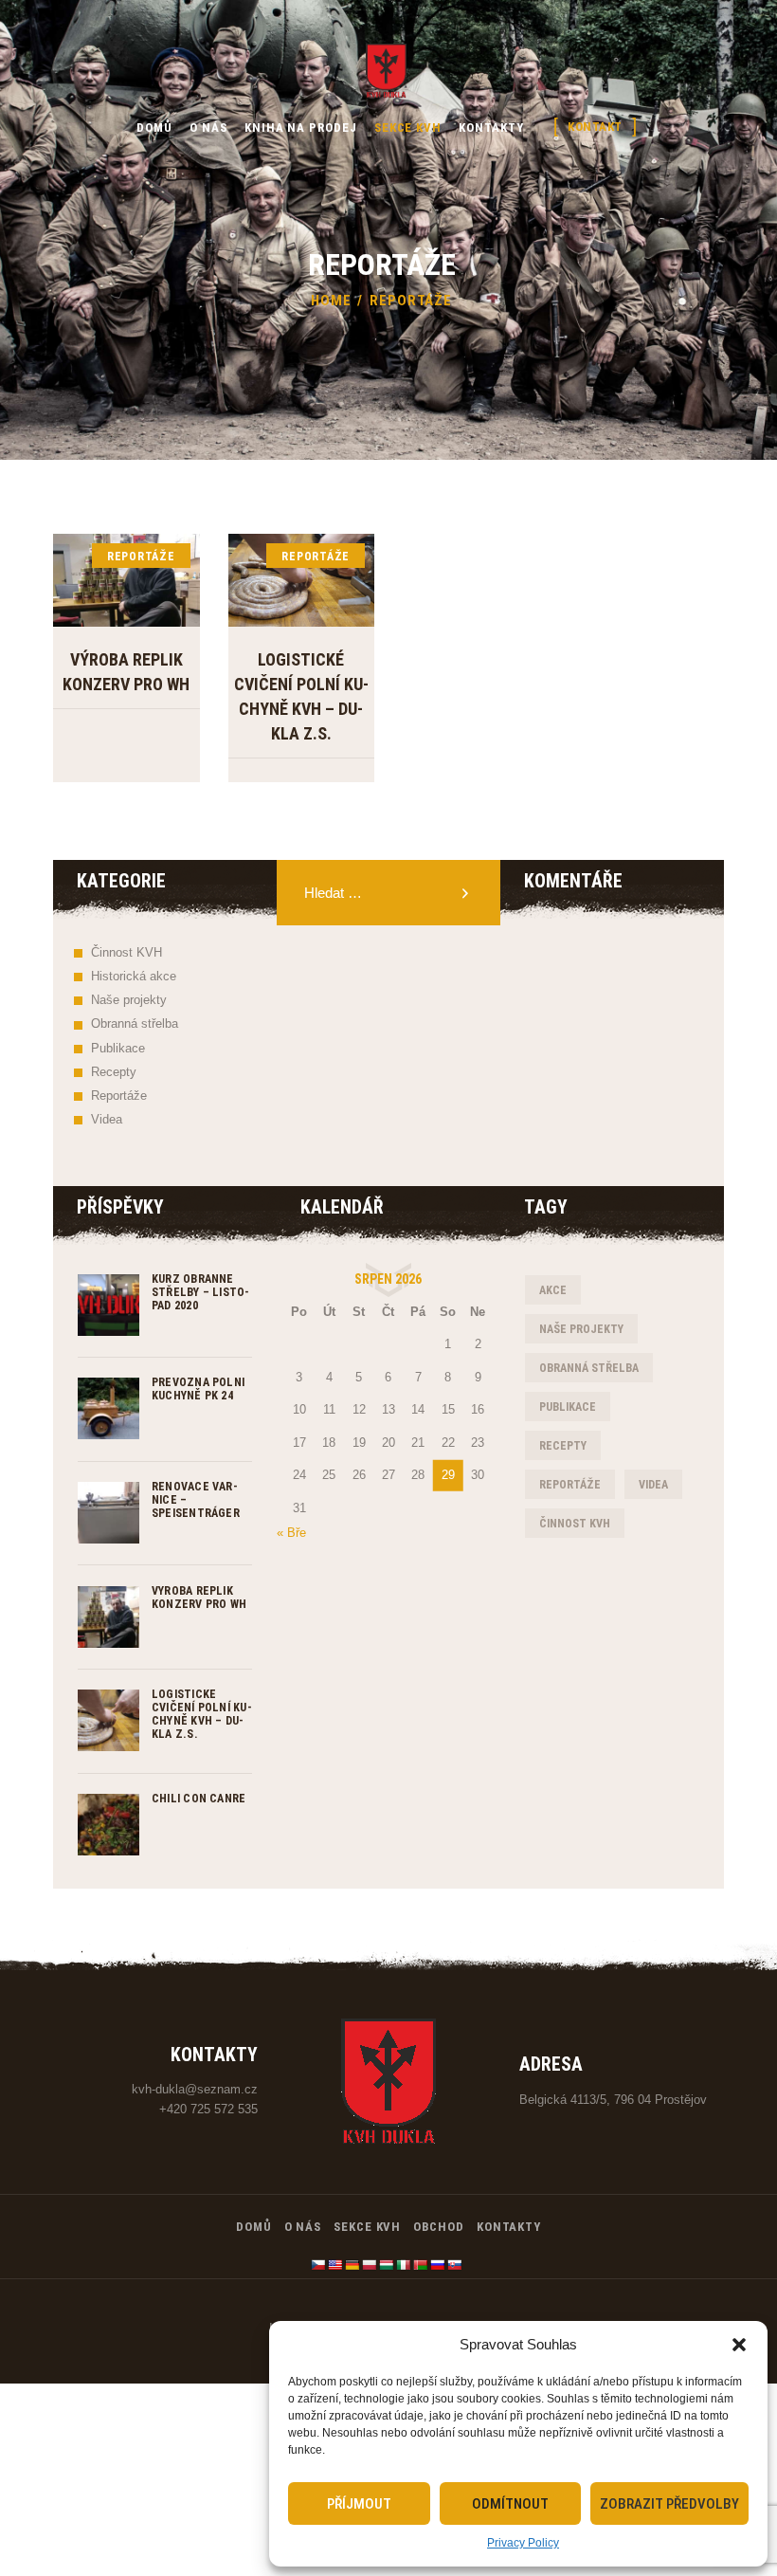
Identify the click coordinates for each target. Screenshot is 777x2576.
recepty (563, 1446)
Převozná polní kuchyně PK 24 (198, 1389)
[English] (335, 2265)
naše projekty (581, 1329)
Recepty (114, 1072)
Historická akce (134, 976)
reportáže (570, 1485)
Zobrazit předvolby (669, 2504)
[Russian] (438, 2265)
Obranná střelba (135, 1023)
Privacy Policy (523, 2543)
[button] (739, 2345)
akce (553, 1290)
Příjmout (359, 2504)
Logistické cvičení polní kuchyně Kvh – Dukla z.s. (301, 696)
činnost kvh (575, 1524)
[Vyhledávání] (388, 894)
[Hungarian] (387, 2265)
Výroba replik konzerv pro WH (126, 672)
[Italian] (404, 2265)
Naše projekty (129, 1000)
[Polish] (370, 2265)
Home (331, 301)
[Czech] (318, 2265)
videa (653, 1485)
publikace (568, 1407)
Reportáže (141, 557)
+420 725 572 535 (208, 2109)
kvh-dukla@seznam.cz (195, 2089)
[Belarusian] (421, 2265)
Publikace (118, 1048)
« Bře (291, 1533)
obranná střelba (589, 1368)
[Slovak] (455, 2265)
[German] (352, 2265)
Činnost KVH (126, 952)
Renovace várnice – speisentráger (196, 1500)
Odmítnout (510, 2504)
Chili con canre (199, 1799)
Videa (107, 1119)
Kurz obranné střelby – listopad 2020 (200, 1292)
